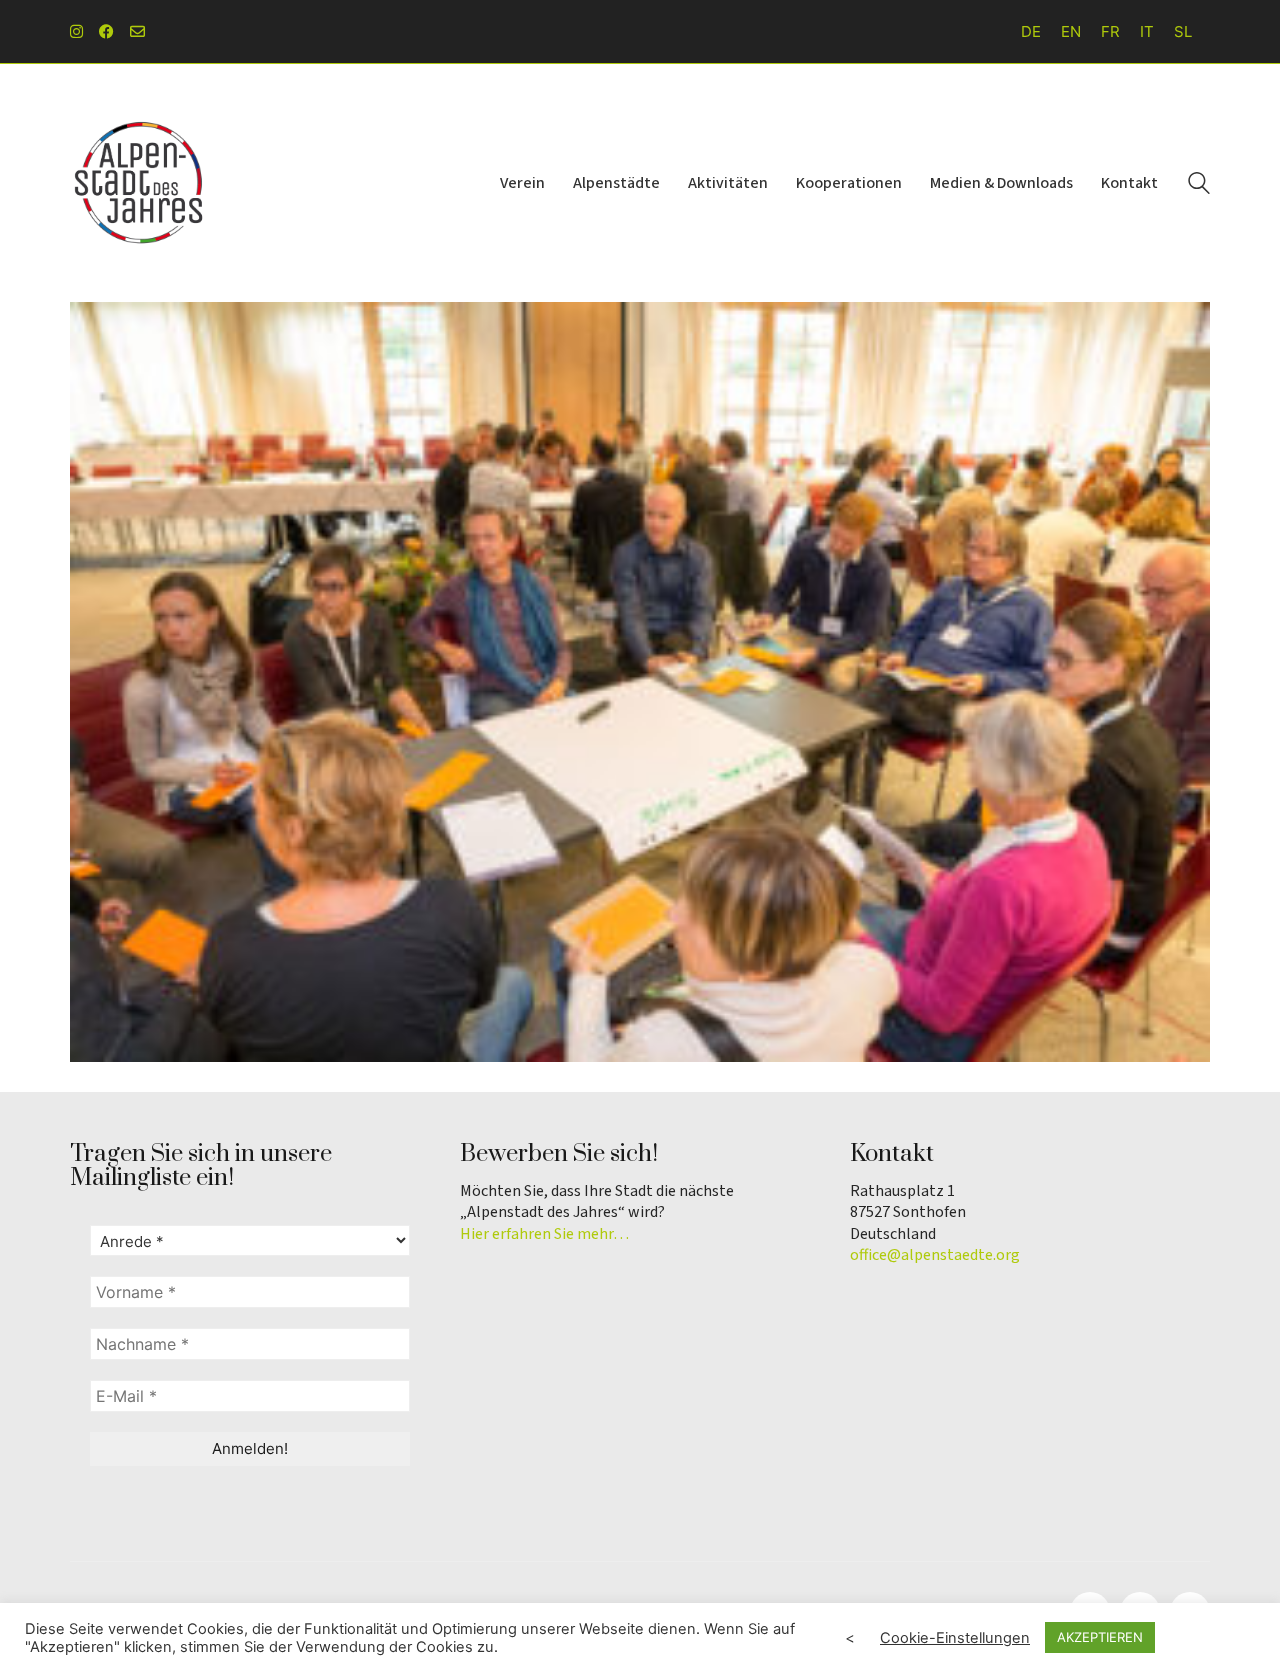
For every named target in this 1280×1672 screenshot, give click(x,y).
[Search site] (1199, 185)
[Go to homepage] (140, 183)
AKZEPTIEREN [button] (1100, 1637)
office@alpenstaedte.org (935, 1255)
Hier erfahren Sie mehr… (544, 1234)
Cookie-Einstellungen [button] (955, 1638)
